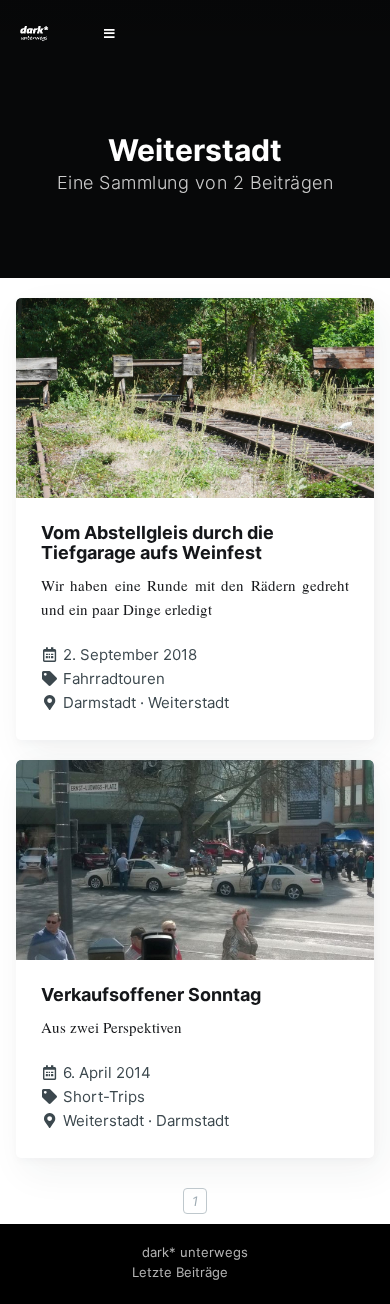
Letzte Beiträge (180, 1272)
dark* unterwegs (195, 1252)
